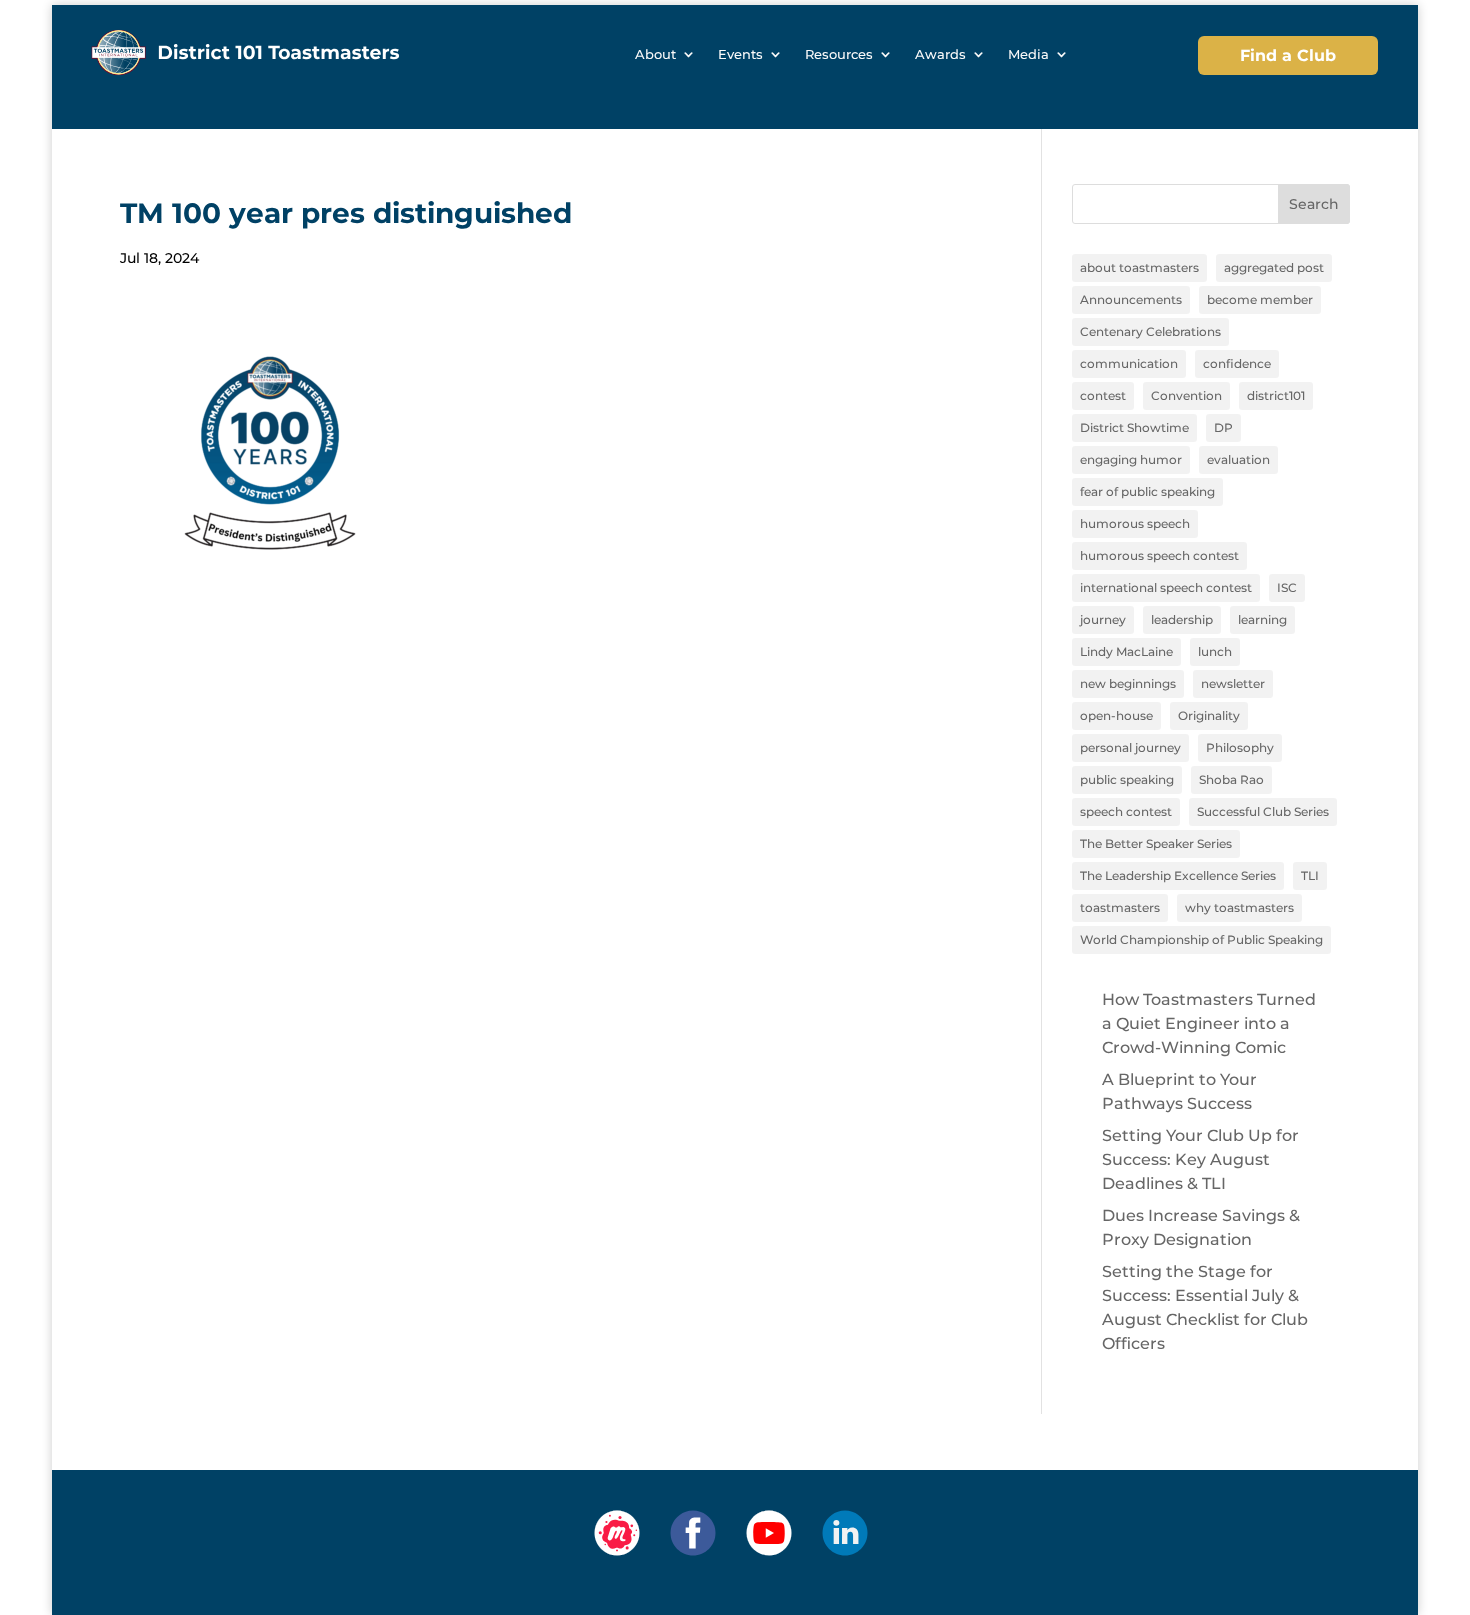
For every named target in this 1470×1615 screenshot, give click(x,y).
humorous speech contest (1159, 555)
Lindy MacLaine (1126, 651)
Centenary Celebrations (1150, 331)
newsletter (1233, 683)
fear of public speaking (1147, 491)
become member (1260, 299)
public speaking (1127, 779)
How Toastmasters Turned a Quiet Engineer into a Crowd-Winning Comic (1209, 1023)
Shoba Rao (1231, 779)
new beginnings (1128, 683)
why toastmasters (1239, 907)
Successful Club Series (1263, 811)
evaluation (1238, 459)
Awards (940, 54)
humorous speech (1135, 523)
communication (1129, 363)
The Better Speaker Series (1156, 843)
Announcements (1131, 299)
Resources (839, 54)
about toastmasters (1139, 267)
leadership (1182, 619)
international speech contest (1166, 587)
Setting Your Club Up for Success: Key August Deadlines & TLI (1200, 1159)
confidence (1237, 363)
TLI (1310, 875)
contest (1103, 395)
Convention (1186, 395)
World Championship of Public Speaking (1201, 939)
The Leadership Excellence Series (1178, 875)
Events (740, 54)
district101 (1276, 395)
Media (1028, 54)
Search (1314, 204)
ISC (1287, 587)
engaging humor (1131, 459)
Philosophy (1240, 747)
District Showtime (1134, 427)
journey (1103, 619)
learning (1262, 619)
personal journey (1130, 747)
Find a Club (1288, 55)
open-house (1116, 715)
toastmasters (1120, 907)
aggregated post (1274, 267)
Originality (1209, 715)
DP (1223, 427)
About (655, 54)
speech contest (1126, 811)
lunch (1215, 651)
